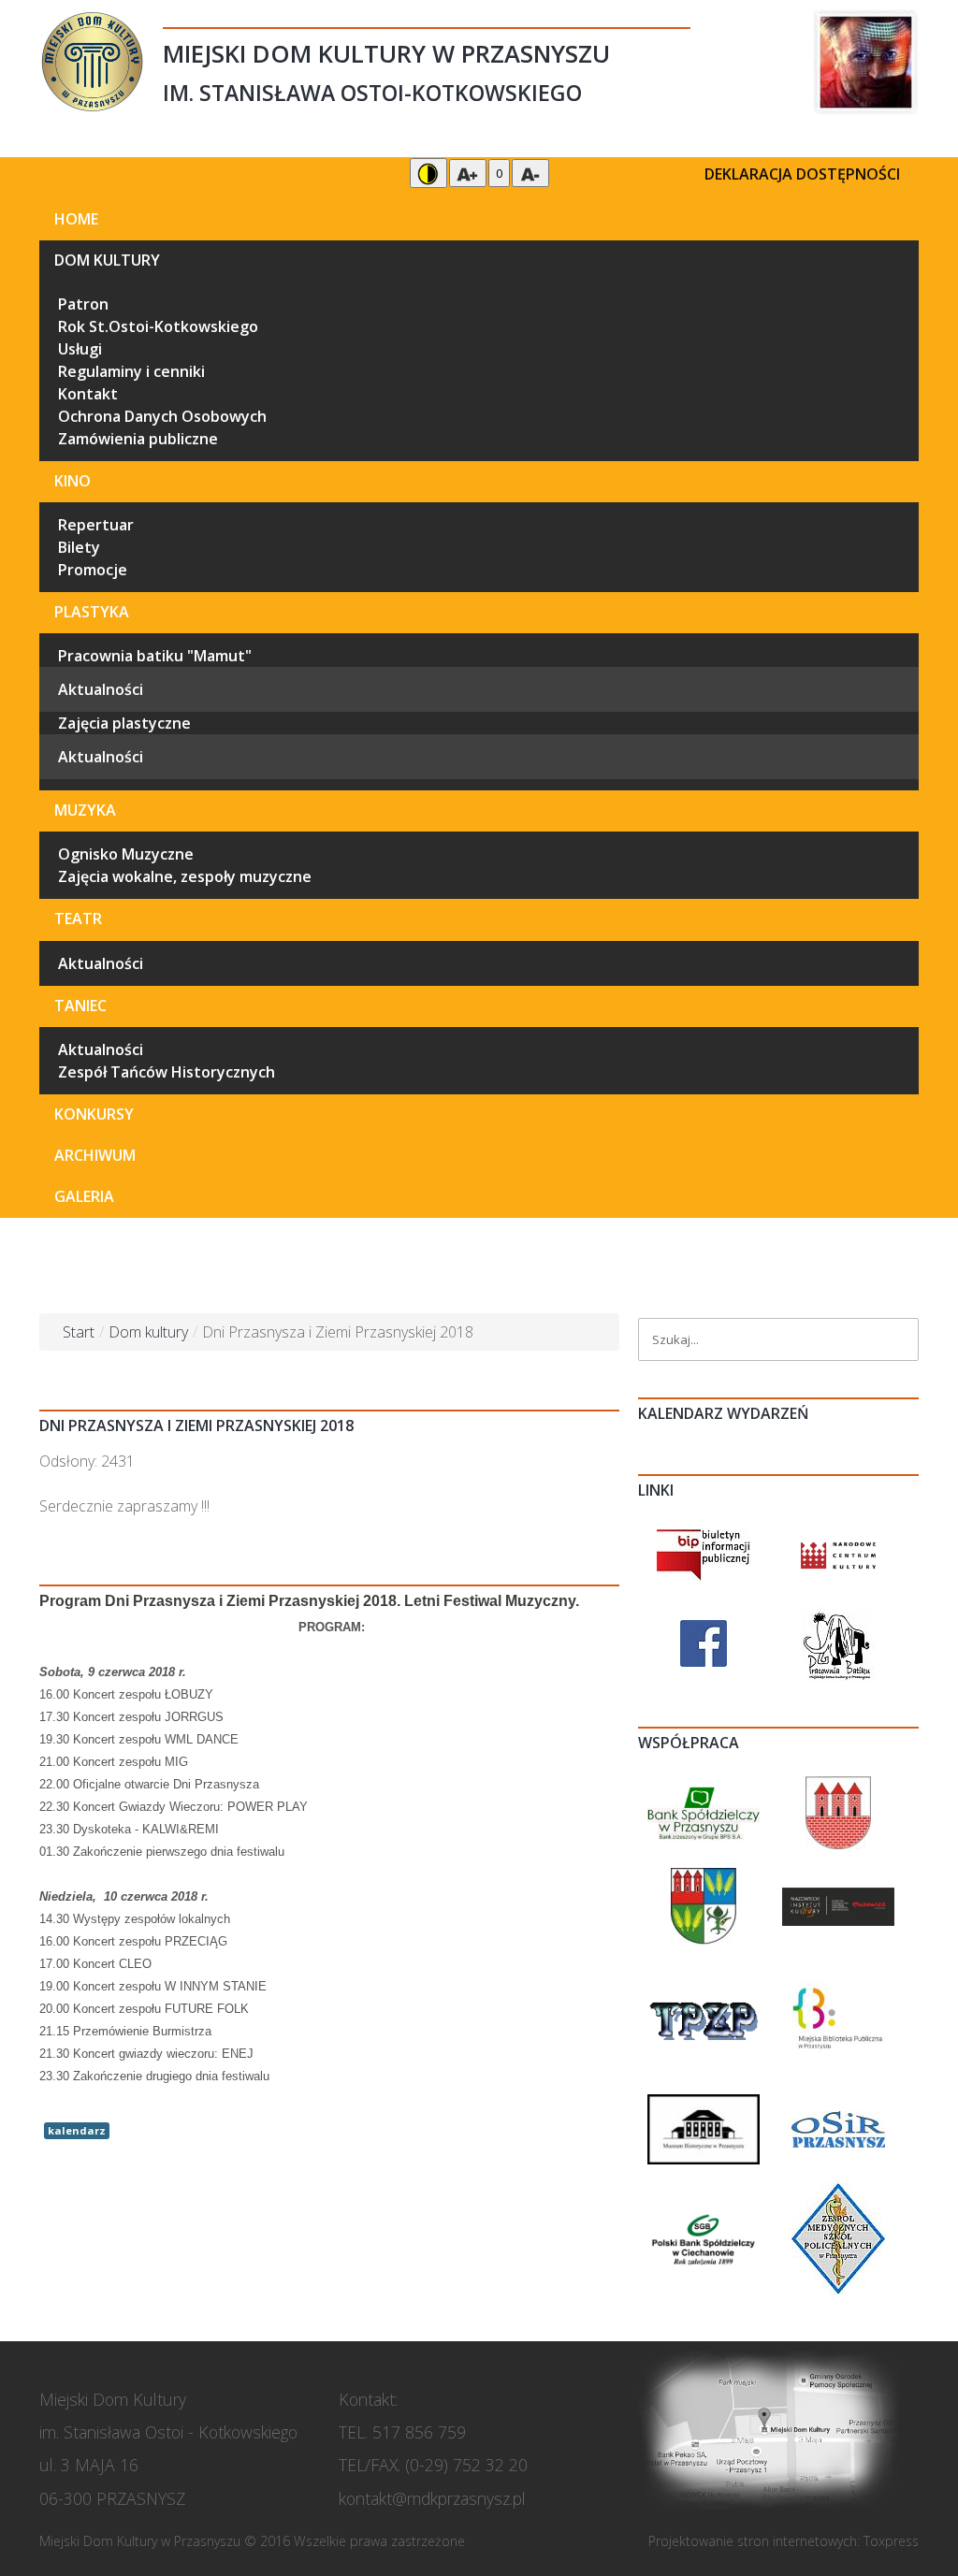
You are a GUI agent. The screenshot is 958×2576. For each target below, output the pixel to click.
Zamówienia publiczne (138, 439)
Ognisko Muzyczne (126, 854)
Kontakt (88, 394)
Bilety (79, 547)
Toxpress (891, 2541)
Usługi (80, 349)
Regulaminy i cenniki (131, 371)
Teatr (78, 919)
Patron (83, 304)
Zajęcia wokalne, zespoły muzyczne (185, 876)
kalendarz (77, 2130)
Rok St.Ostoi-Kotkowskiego (158, 326)
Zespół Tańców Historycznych (167, 1072)
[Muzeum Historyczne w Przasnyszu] (704, 2128)
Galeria (84, 1196)
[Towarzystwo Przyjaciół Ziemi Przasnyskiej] (704, 2019)
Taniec (80, 1006)
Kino (73, 481)
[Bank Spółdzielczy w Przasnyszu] (704, 1812)
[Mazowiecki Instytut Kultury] (838, 1905)
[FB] (704, 1643)
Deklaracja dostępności (802, 174)
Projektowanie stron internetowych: (754, 2541)
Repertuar (96, 525)
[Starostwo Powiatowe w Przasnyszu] (704, 1905)
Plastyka (92, 612)
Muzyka (85, 810)
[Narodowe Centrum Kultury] (838, 1554)
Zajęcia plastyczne (124, 723)
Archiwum (95, 1155)
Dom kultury (107, 260)
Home (76, 219)
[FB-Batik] (838, 1643)
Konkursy (94, 1114)
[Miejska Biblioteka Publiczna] (838, 2019)
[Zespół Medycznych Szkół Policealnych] (838, 2237)
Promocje (93, 570)
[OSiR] (838, 2128)
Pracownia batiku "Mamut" (155, 656)
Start (79, 1332)
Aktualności (101, 689)
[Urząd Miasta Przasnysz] (838, 1812)
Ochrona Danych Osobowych (162, 416)
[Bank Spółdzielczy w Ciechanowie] (704, 2237)
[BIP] (704, 1554)
